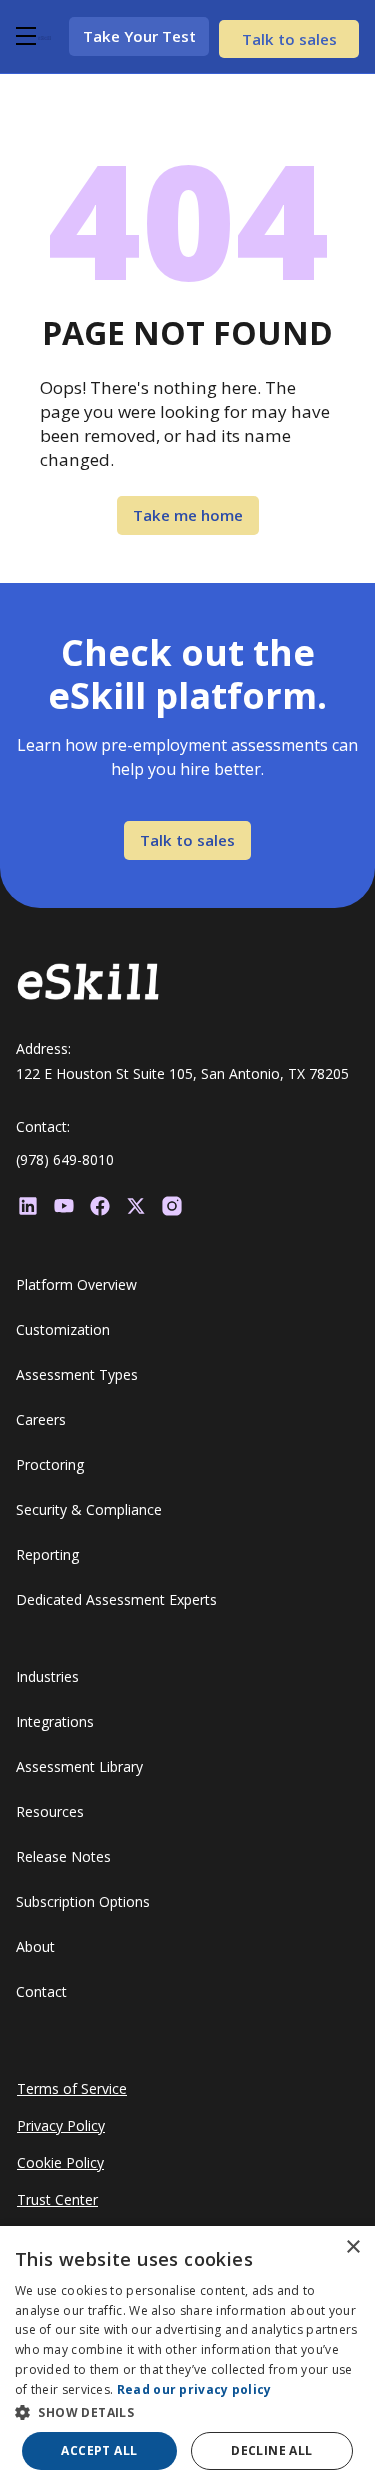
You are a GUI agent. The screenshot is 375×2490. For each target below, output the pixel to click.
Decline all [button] (271, 2450)
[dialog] (187, 2358)
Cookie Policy (60, 2162)
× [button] (352, 2247)
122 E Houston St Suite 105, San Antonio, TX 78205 (182, 1073)
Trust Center (57, 2199)
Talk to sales (289, 39)
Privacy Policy (61, 2125)
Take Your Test (139, 36)
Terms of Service (72, 2088)
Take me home (188, 515)
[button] (23, 36)
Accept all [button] (99, 2450)
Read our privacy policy (194, 2389)
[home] (45, 36)
